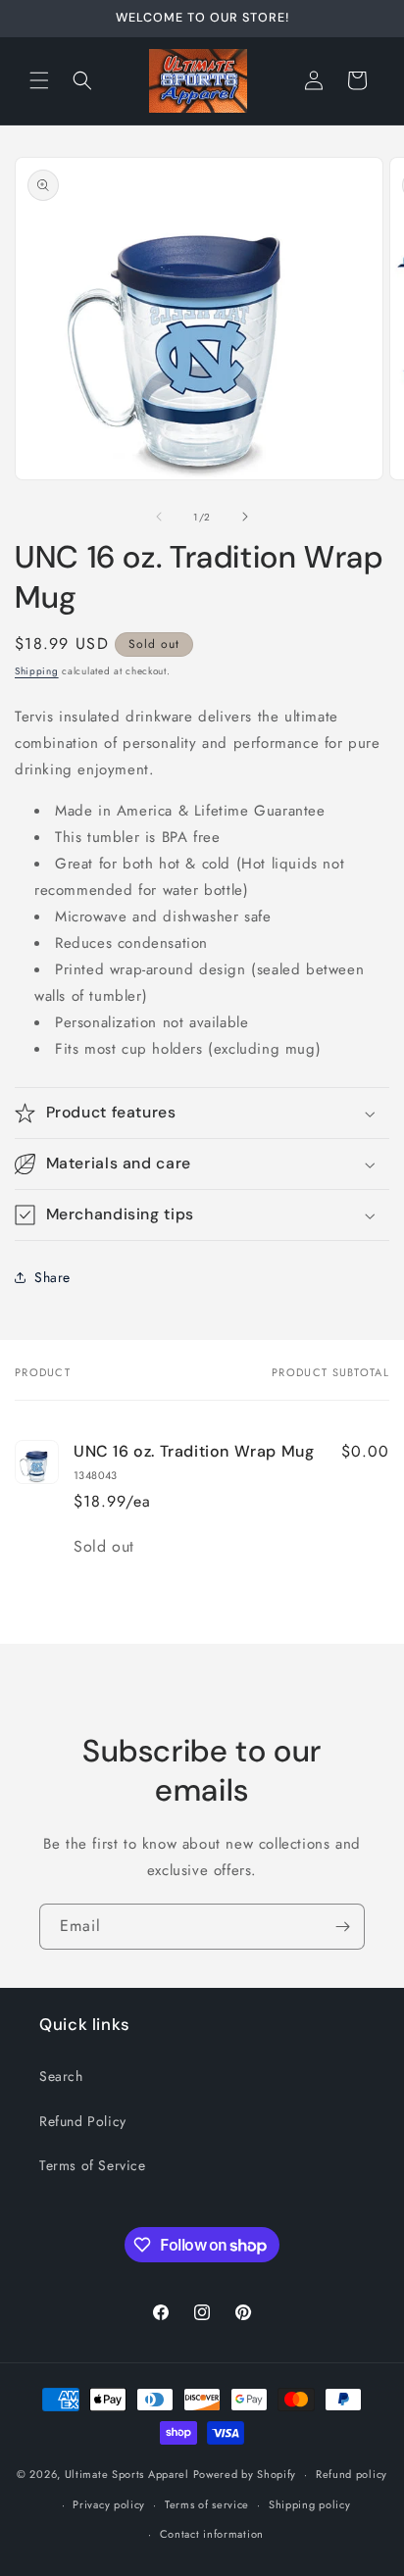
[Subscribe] (342, 1927)
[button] (39, 80)
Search (61, 2076)
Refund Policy (83, 2121)
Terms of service (207, 2504)
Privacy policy (109, 2504)
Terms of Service (93, 2165)
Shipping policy (310, 2504)
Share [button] (52, 1277)
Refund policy (352, 2474)
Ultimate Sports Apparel (127, 2474)
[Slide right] (245, 517)
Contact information (212, 2534)
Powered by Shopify (245, 2474)
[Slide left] (159, 517)
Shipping (37, 671)
